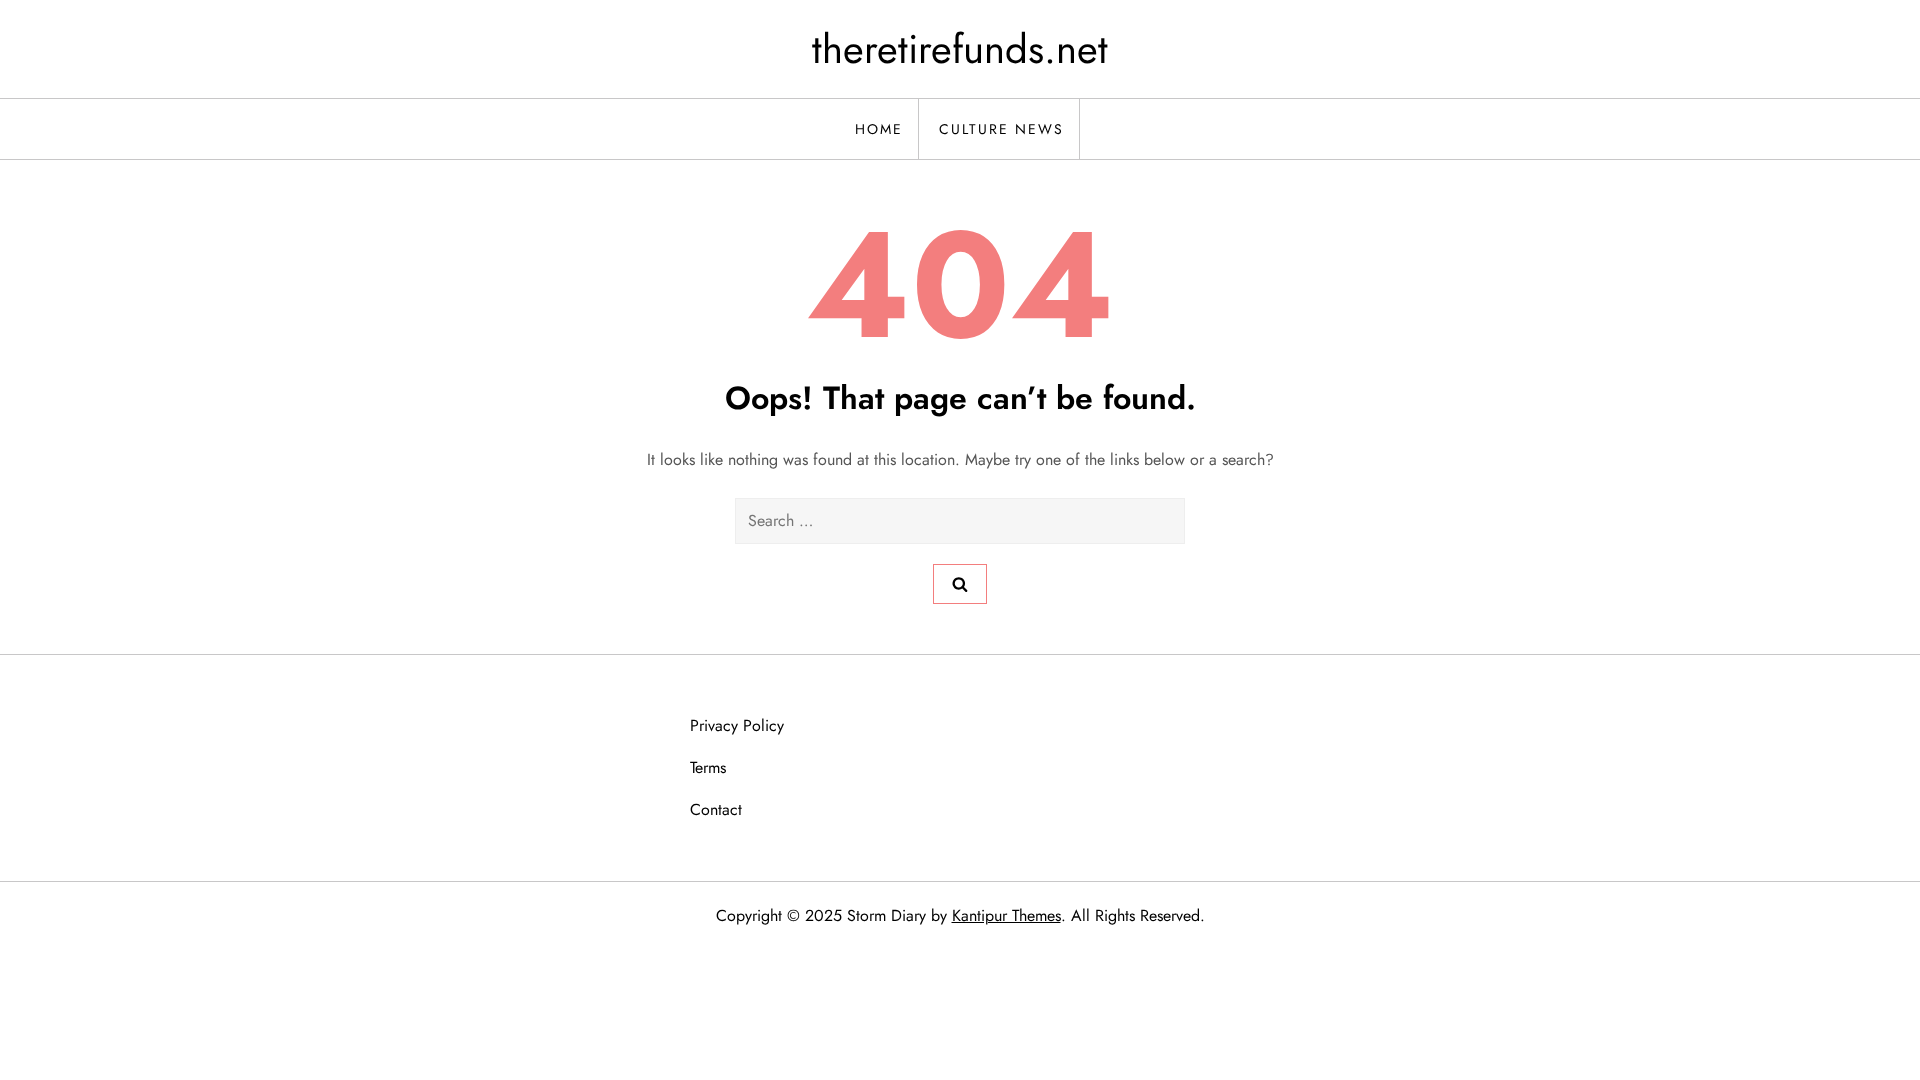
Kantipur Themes (1006, 915)
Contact (716, 809)
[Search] (960, 584)
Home (879, 129)
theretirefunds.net (960, 49)
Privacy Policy (737, 725)
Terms (708, 767)
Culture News (1001, 129)
